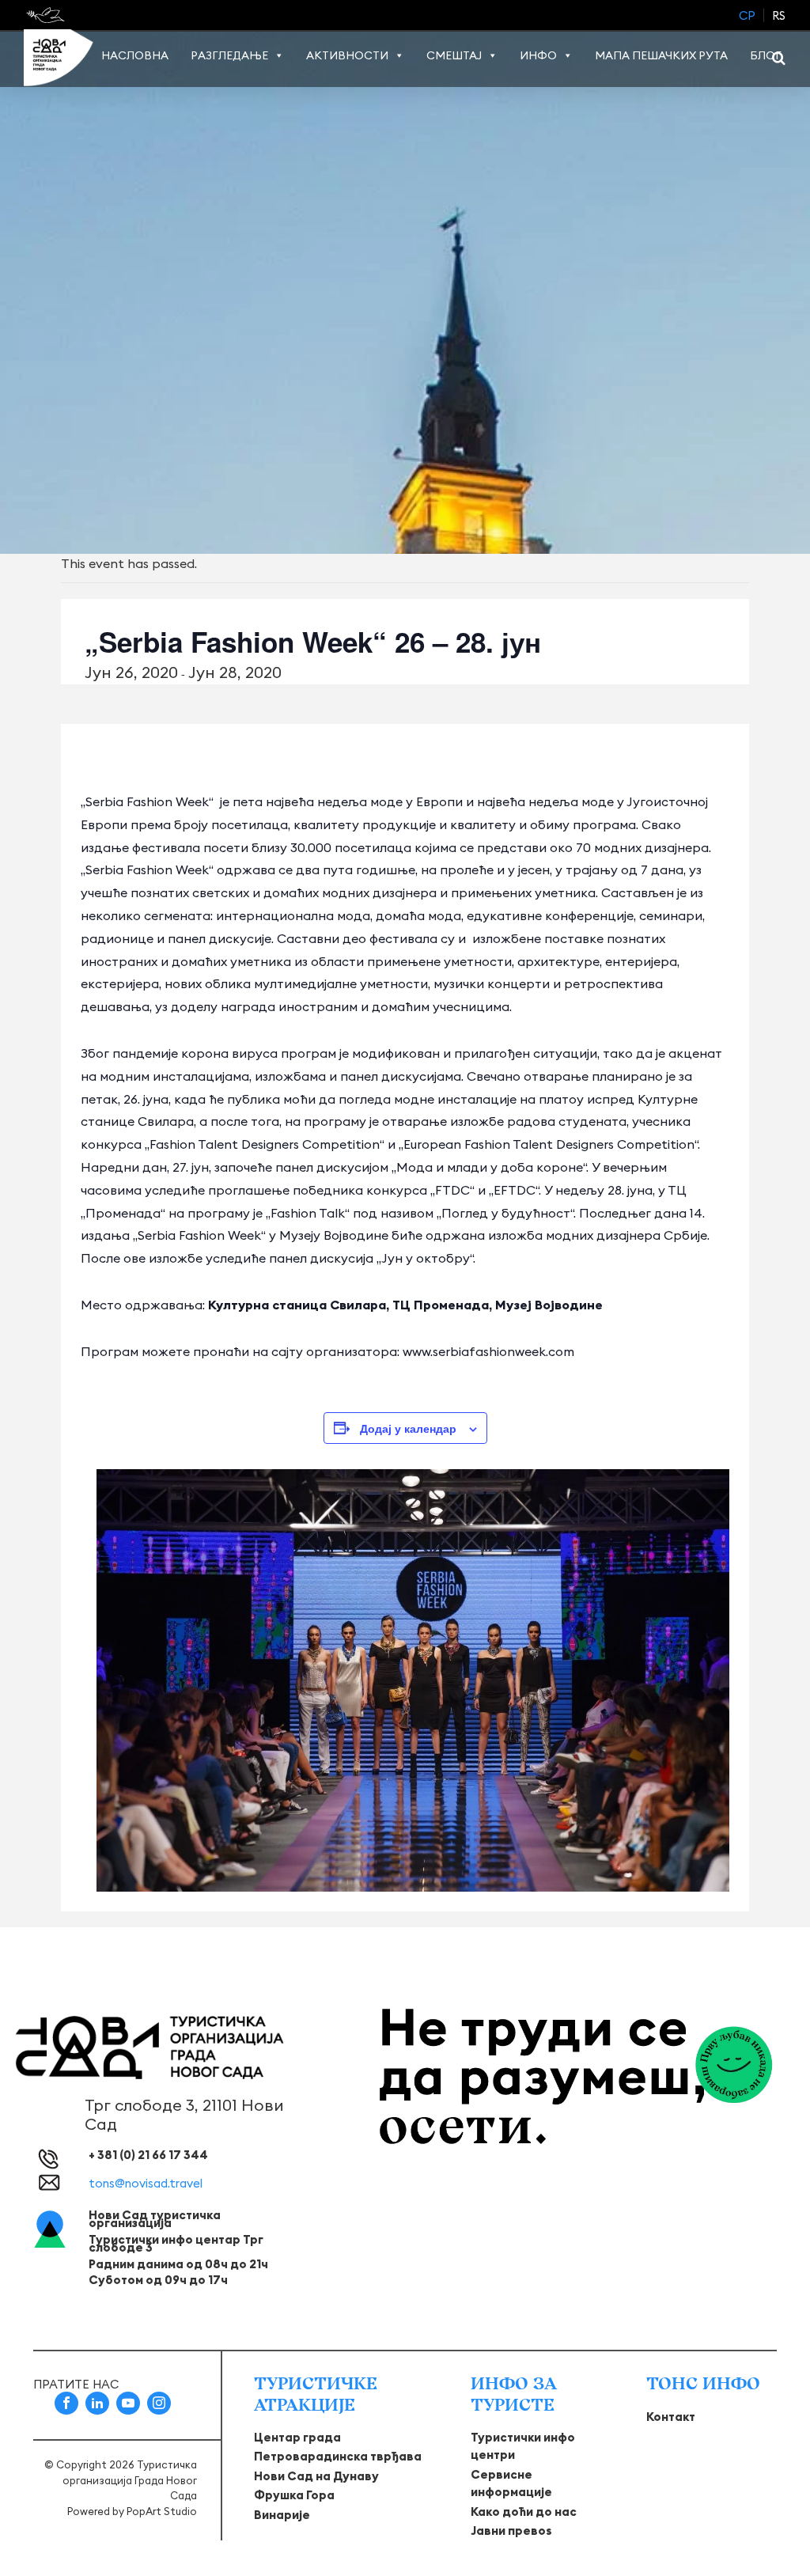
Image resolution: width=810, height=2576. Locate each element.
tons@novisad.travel (146, 2183)
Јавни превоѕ (511, 2531)
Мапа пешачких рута (661, 55)
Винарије (282, 2515)
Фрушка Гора (294, 2495)
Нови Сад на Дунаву (316, 2476)
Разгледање (229, 55)
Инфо (538, 55)
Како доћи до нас (524, 2512)
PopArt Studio (162, 2511)
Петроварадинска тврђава (338, 2456)
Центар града (297, 2437)
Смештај (454, 55)
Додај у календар (408, 1428)
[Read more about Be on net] (47, 15)
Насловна (135, 55)
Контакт (671, 2417)
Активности (347, 55)
